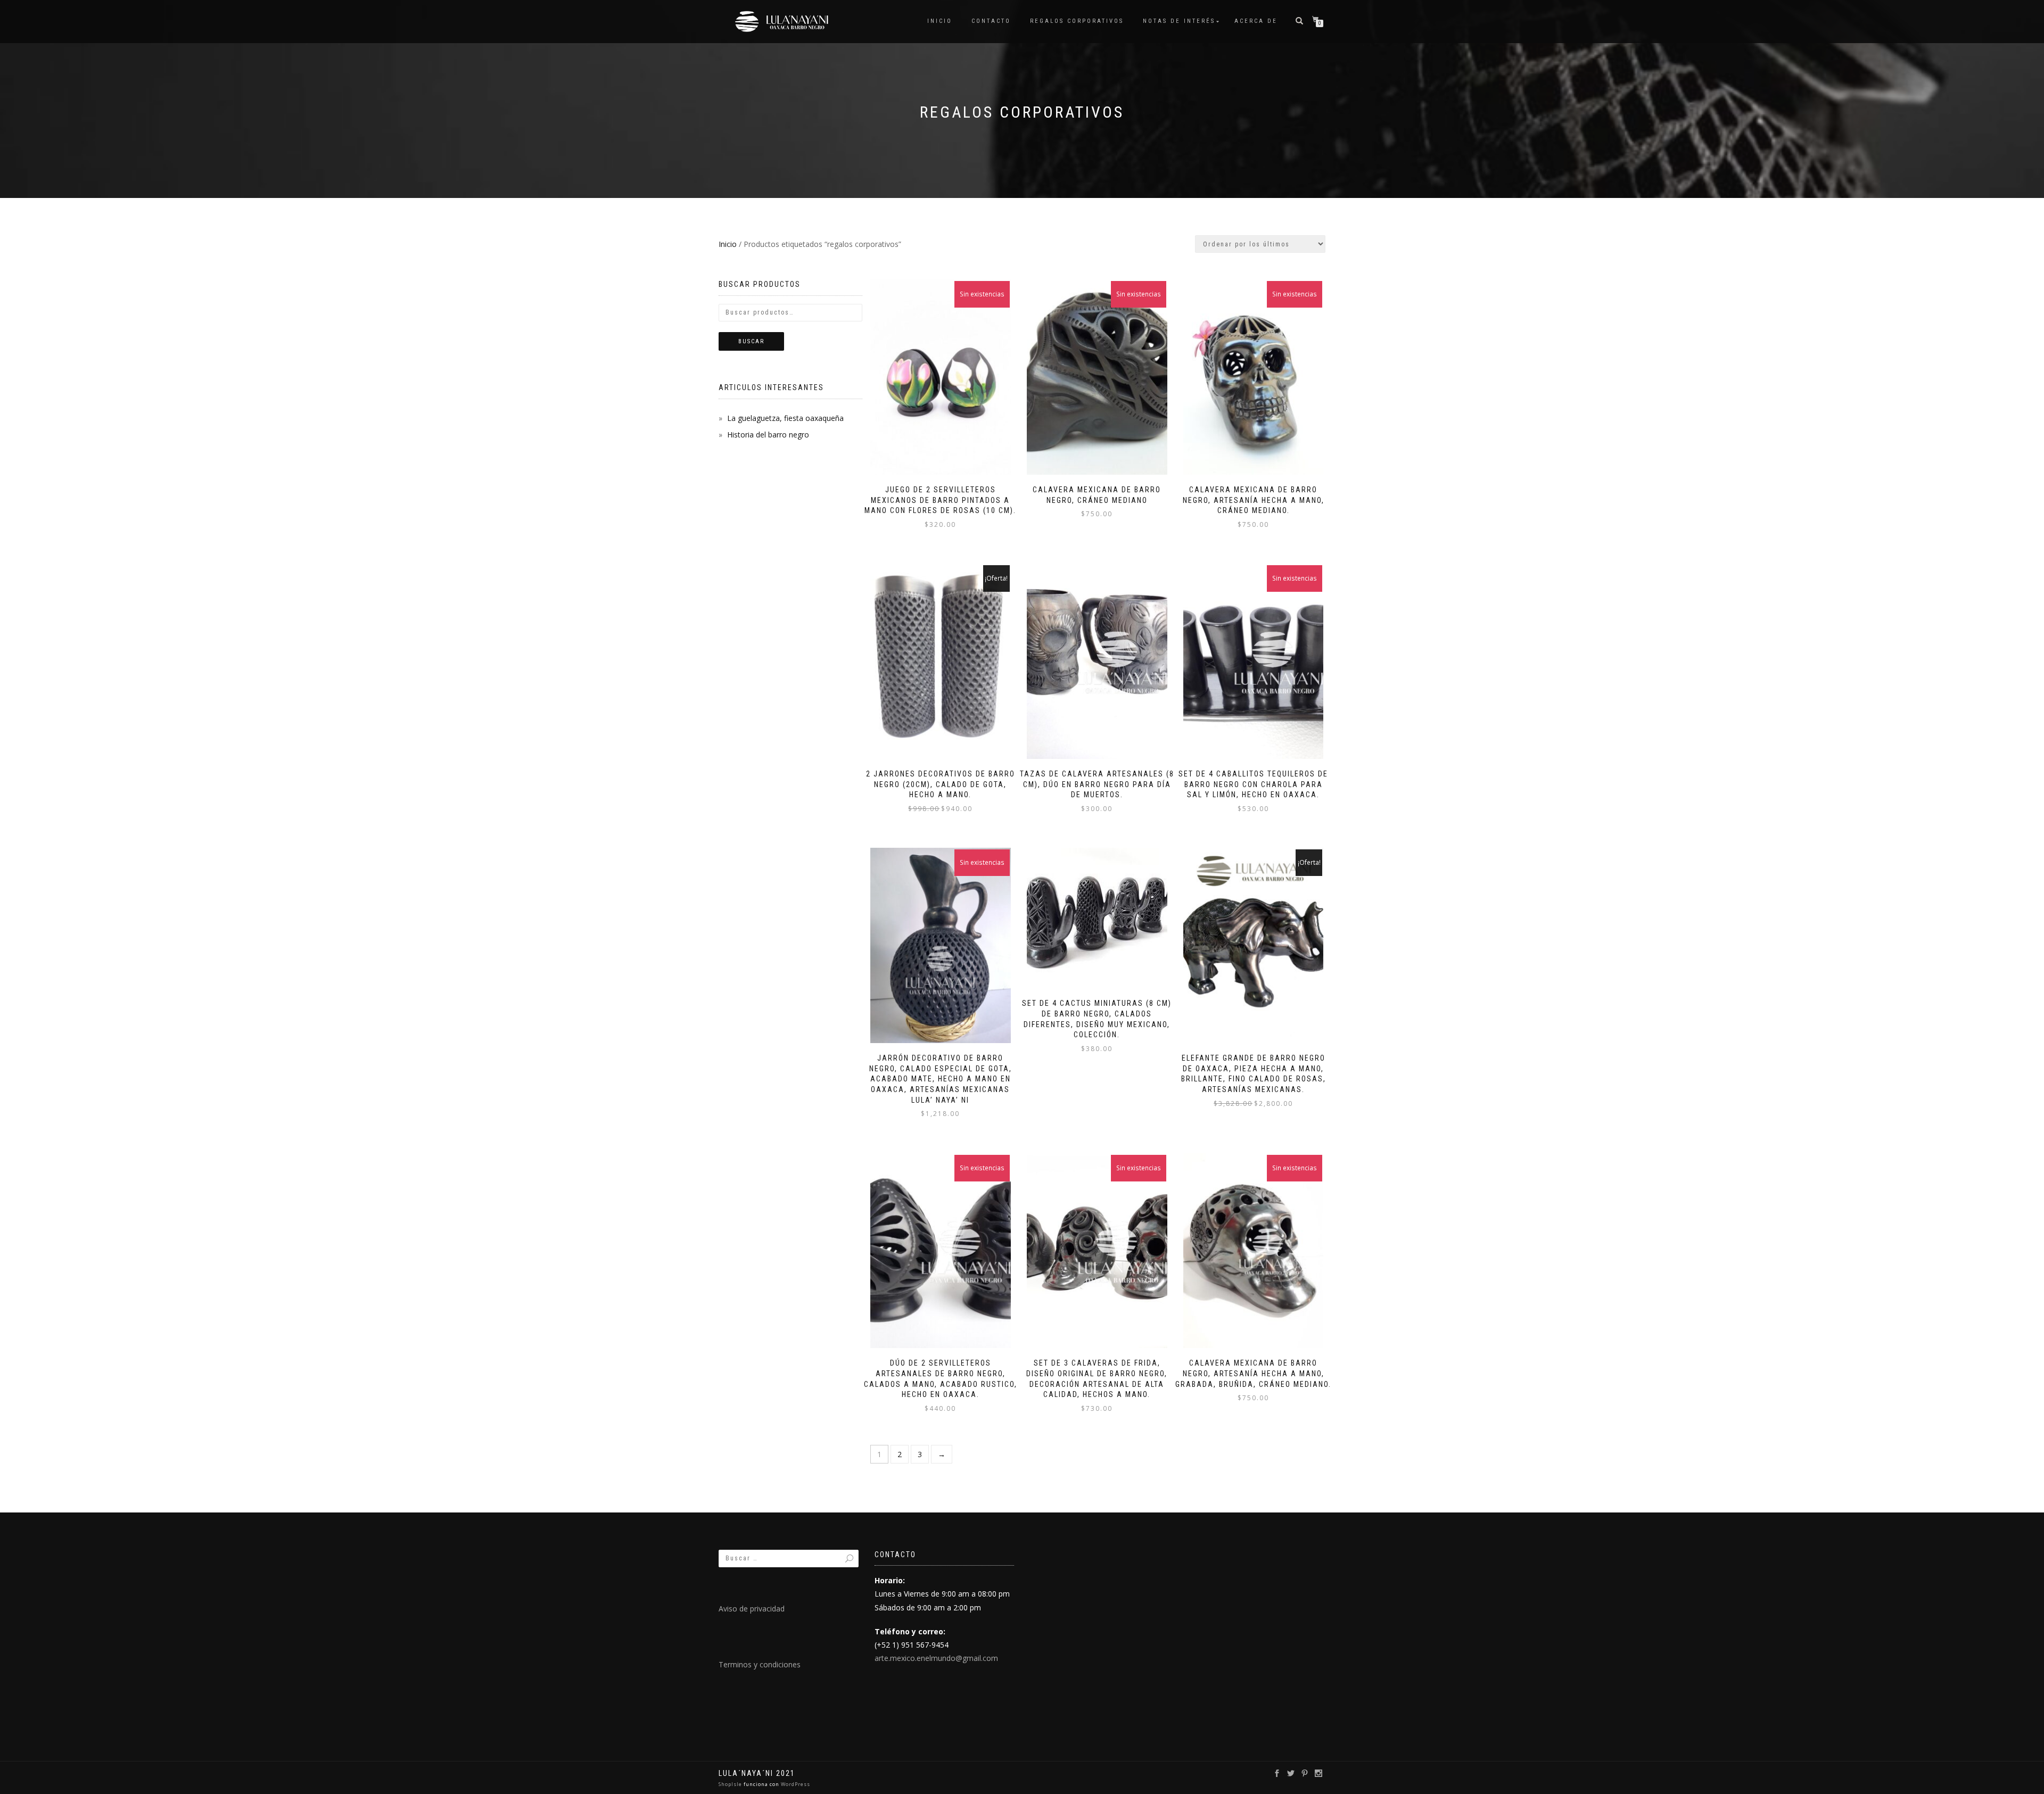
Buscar (751, 341)
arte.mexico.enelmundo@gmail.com (936, 1658)
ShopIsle (731, 1784)
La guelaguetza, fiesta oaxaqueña (785, 418)
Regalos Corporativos (1077, 21)
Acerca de (1256, 21)
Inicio (940, 21)
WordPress (795, 1784)
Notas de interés (1179, 21)
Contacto (991, 21)
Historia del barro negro (768, 435)
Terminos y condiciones (760, 1664)
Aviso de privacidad (752, 1609)
